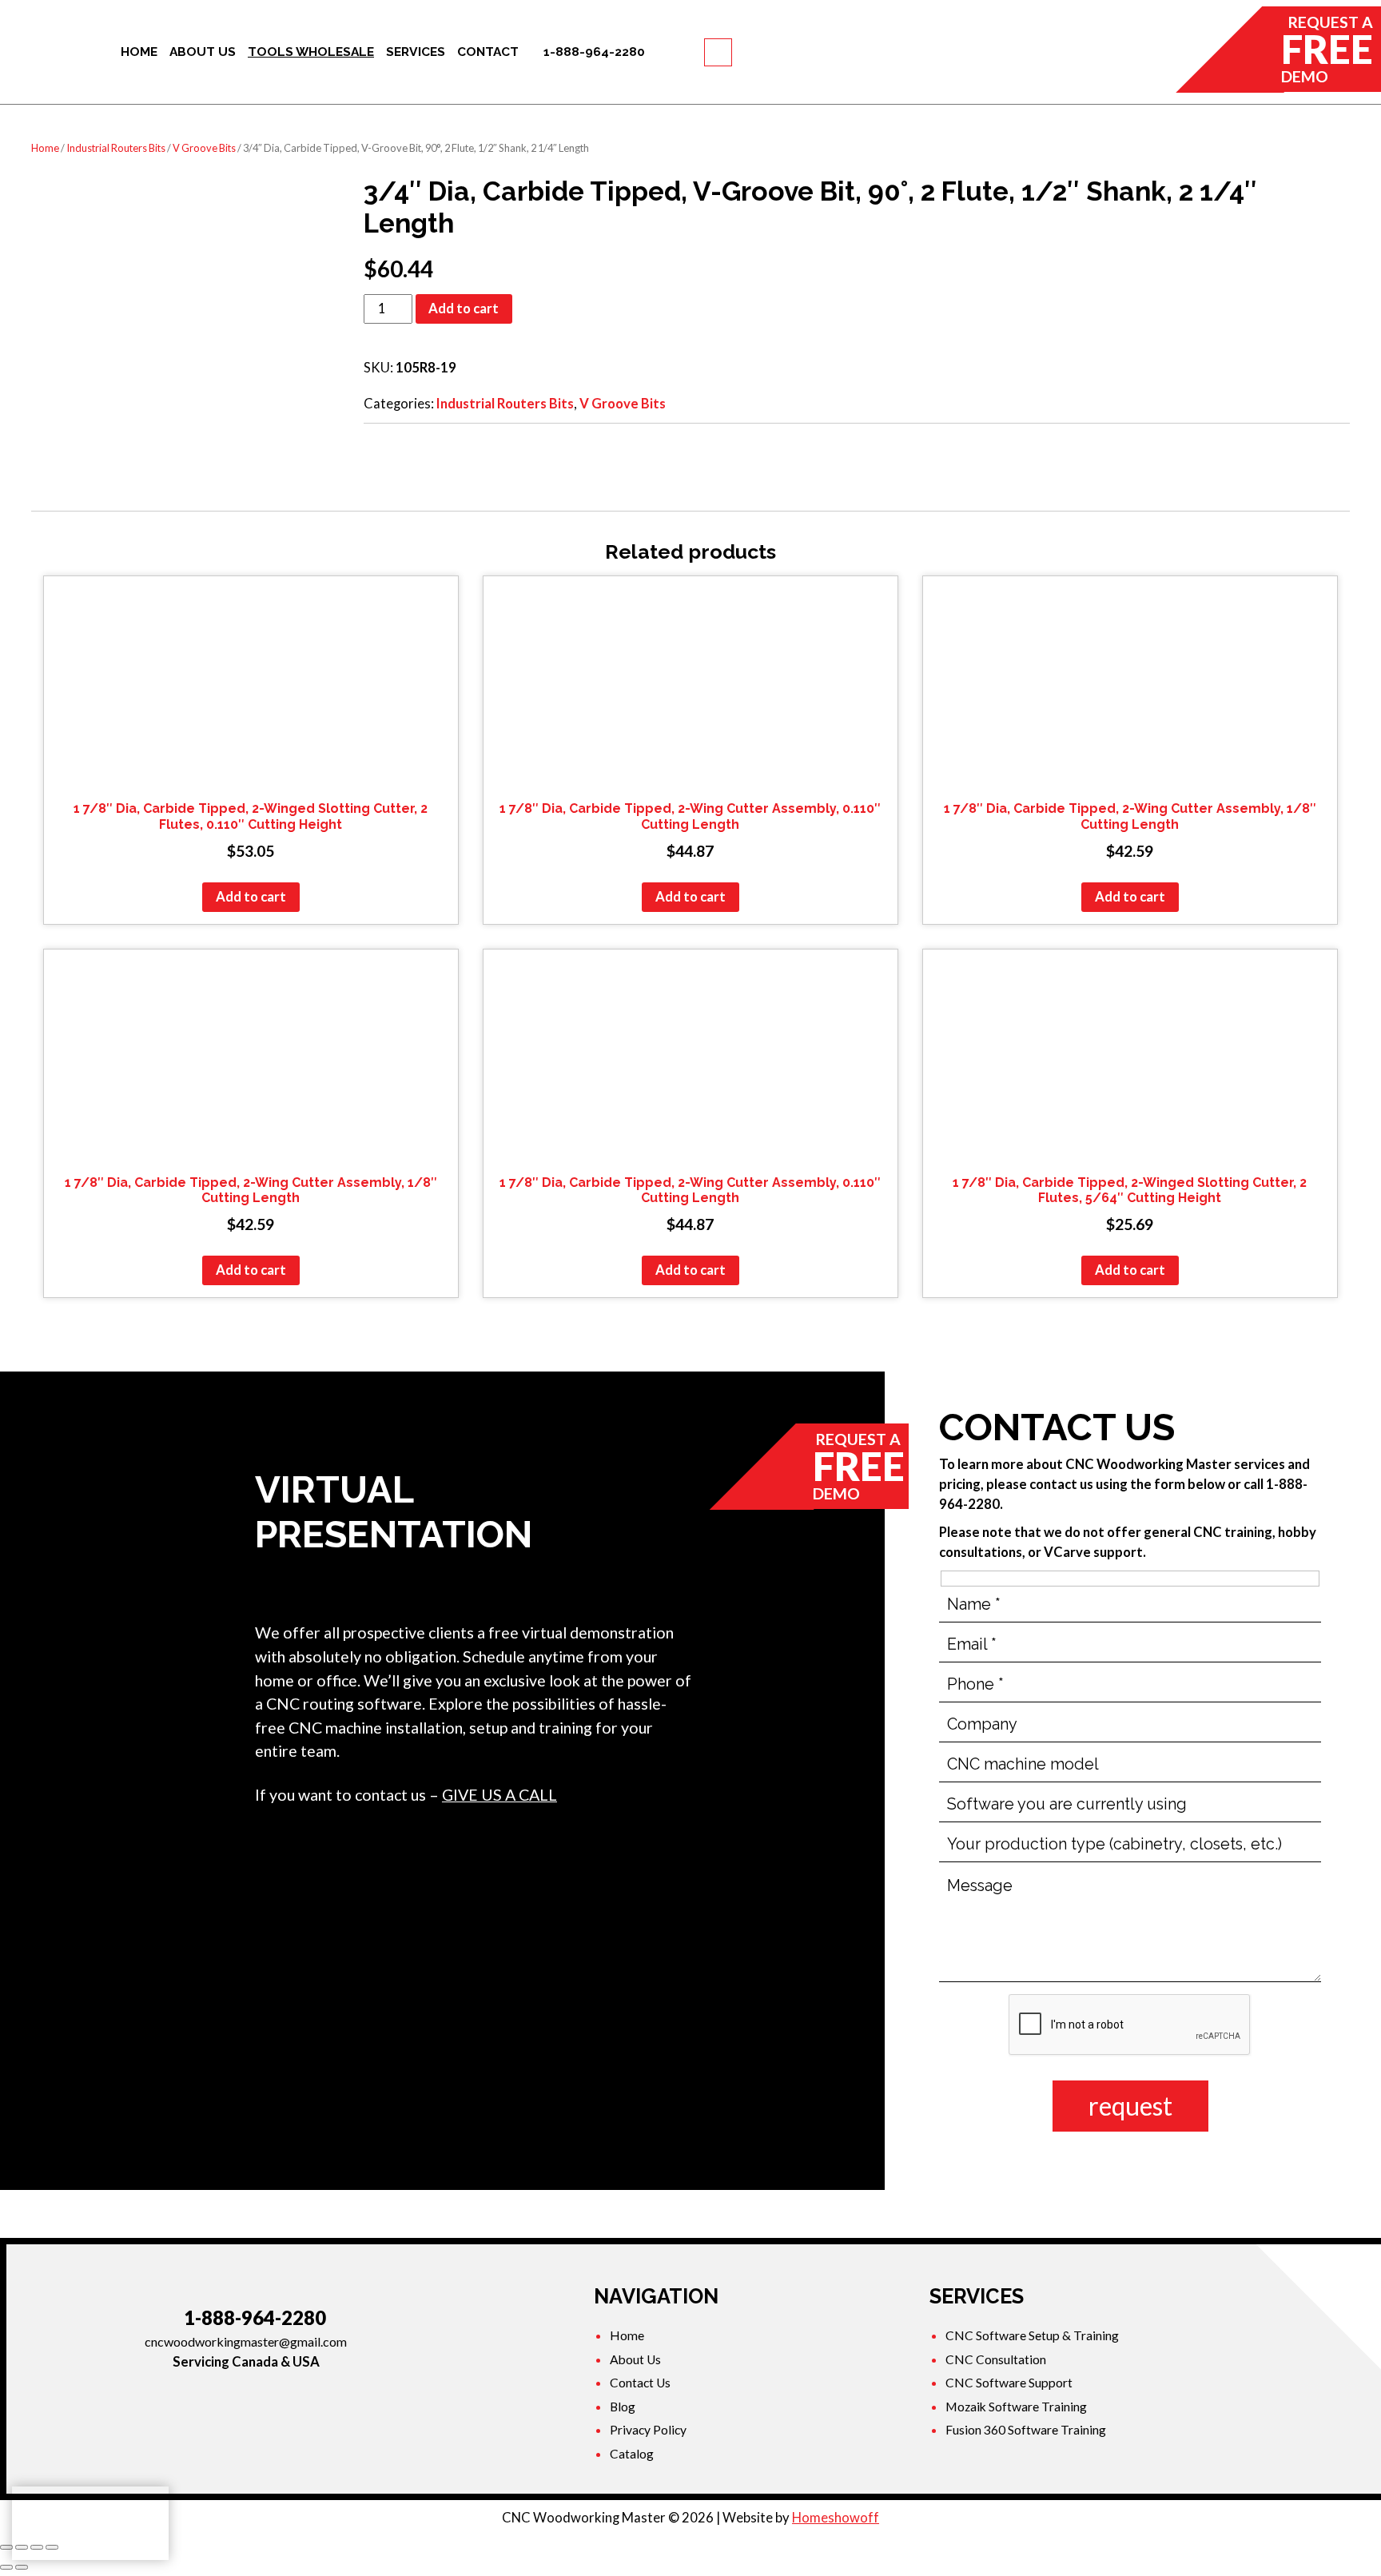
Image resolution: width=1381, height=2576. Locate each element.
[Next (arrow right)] (22, 2567)
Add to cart (464, 309)
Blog (623, 2407)
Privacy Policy (648, 2430)
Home (45, 148)
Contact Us (640, 2383)
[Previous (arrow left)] (6, 2567)
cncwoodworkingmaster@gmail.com (246, 2341)
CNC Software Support (1009, 2383)
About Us (635, 2359)
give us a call (499, 1795)
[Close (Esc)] (6, 2547)
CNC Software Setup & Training (1032, 2335)
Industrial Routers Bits (116, 148)
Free (1327, 49)
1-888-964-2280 (255, 2318)
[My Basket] (718, 52)
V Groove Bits (204, 148)
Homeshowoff (836, 2518)
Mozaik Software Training (1016, 2407)
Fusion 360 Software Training (1026, 2430)
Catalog (632, 2454)
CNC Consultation (996, 2359)
